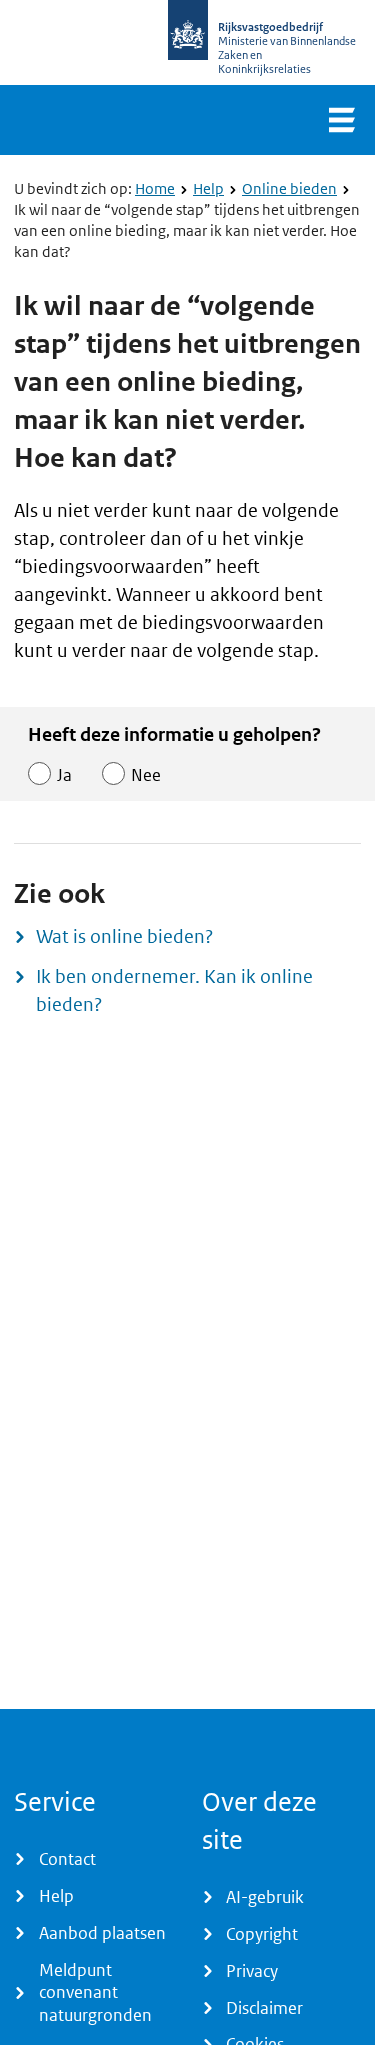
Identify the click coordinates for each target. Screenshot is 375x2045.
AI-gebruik (265, 1897)
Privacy (252, 1971)
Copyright (262, 1934)
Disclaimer (264, 2008)
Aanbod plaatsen (102, 1933)
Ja (64, 775)
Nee (146, 775)
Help (208, 188)
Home (155, 188)
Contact (67, 1859)
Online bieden (289, 188)
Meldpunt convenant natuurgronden (95, 1993)
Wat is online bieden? (124, 936)
